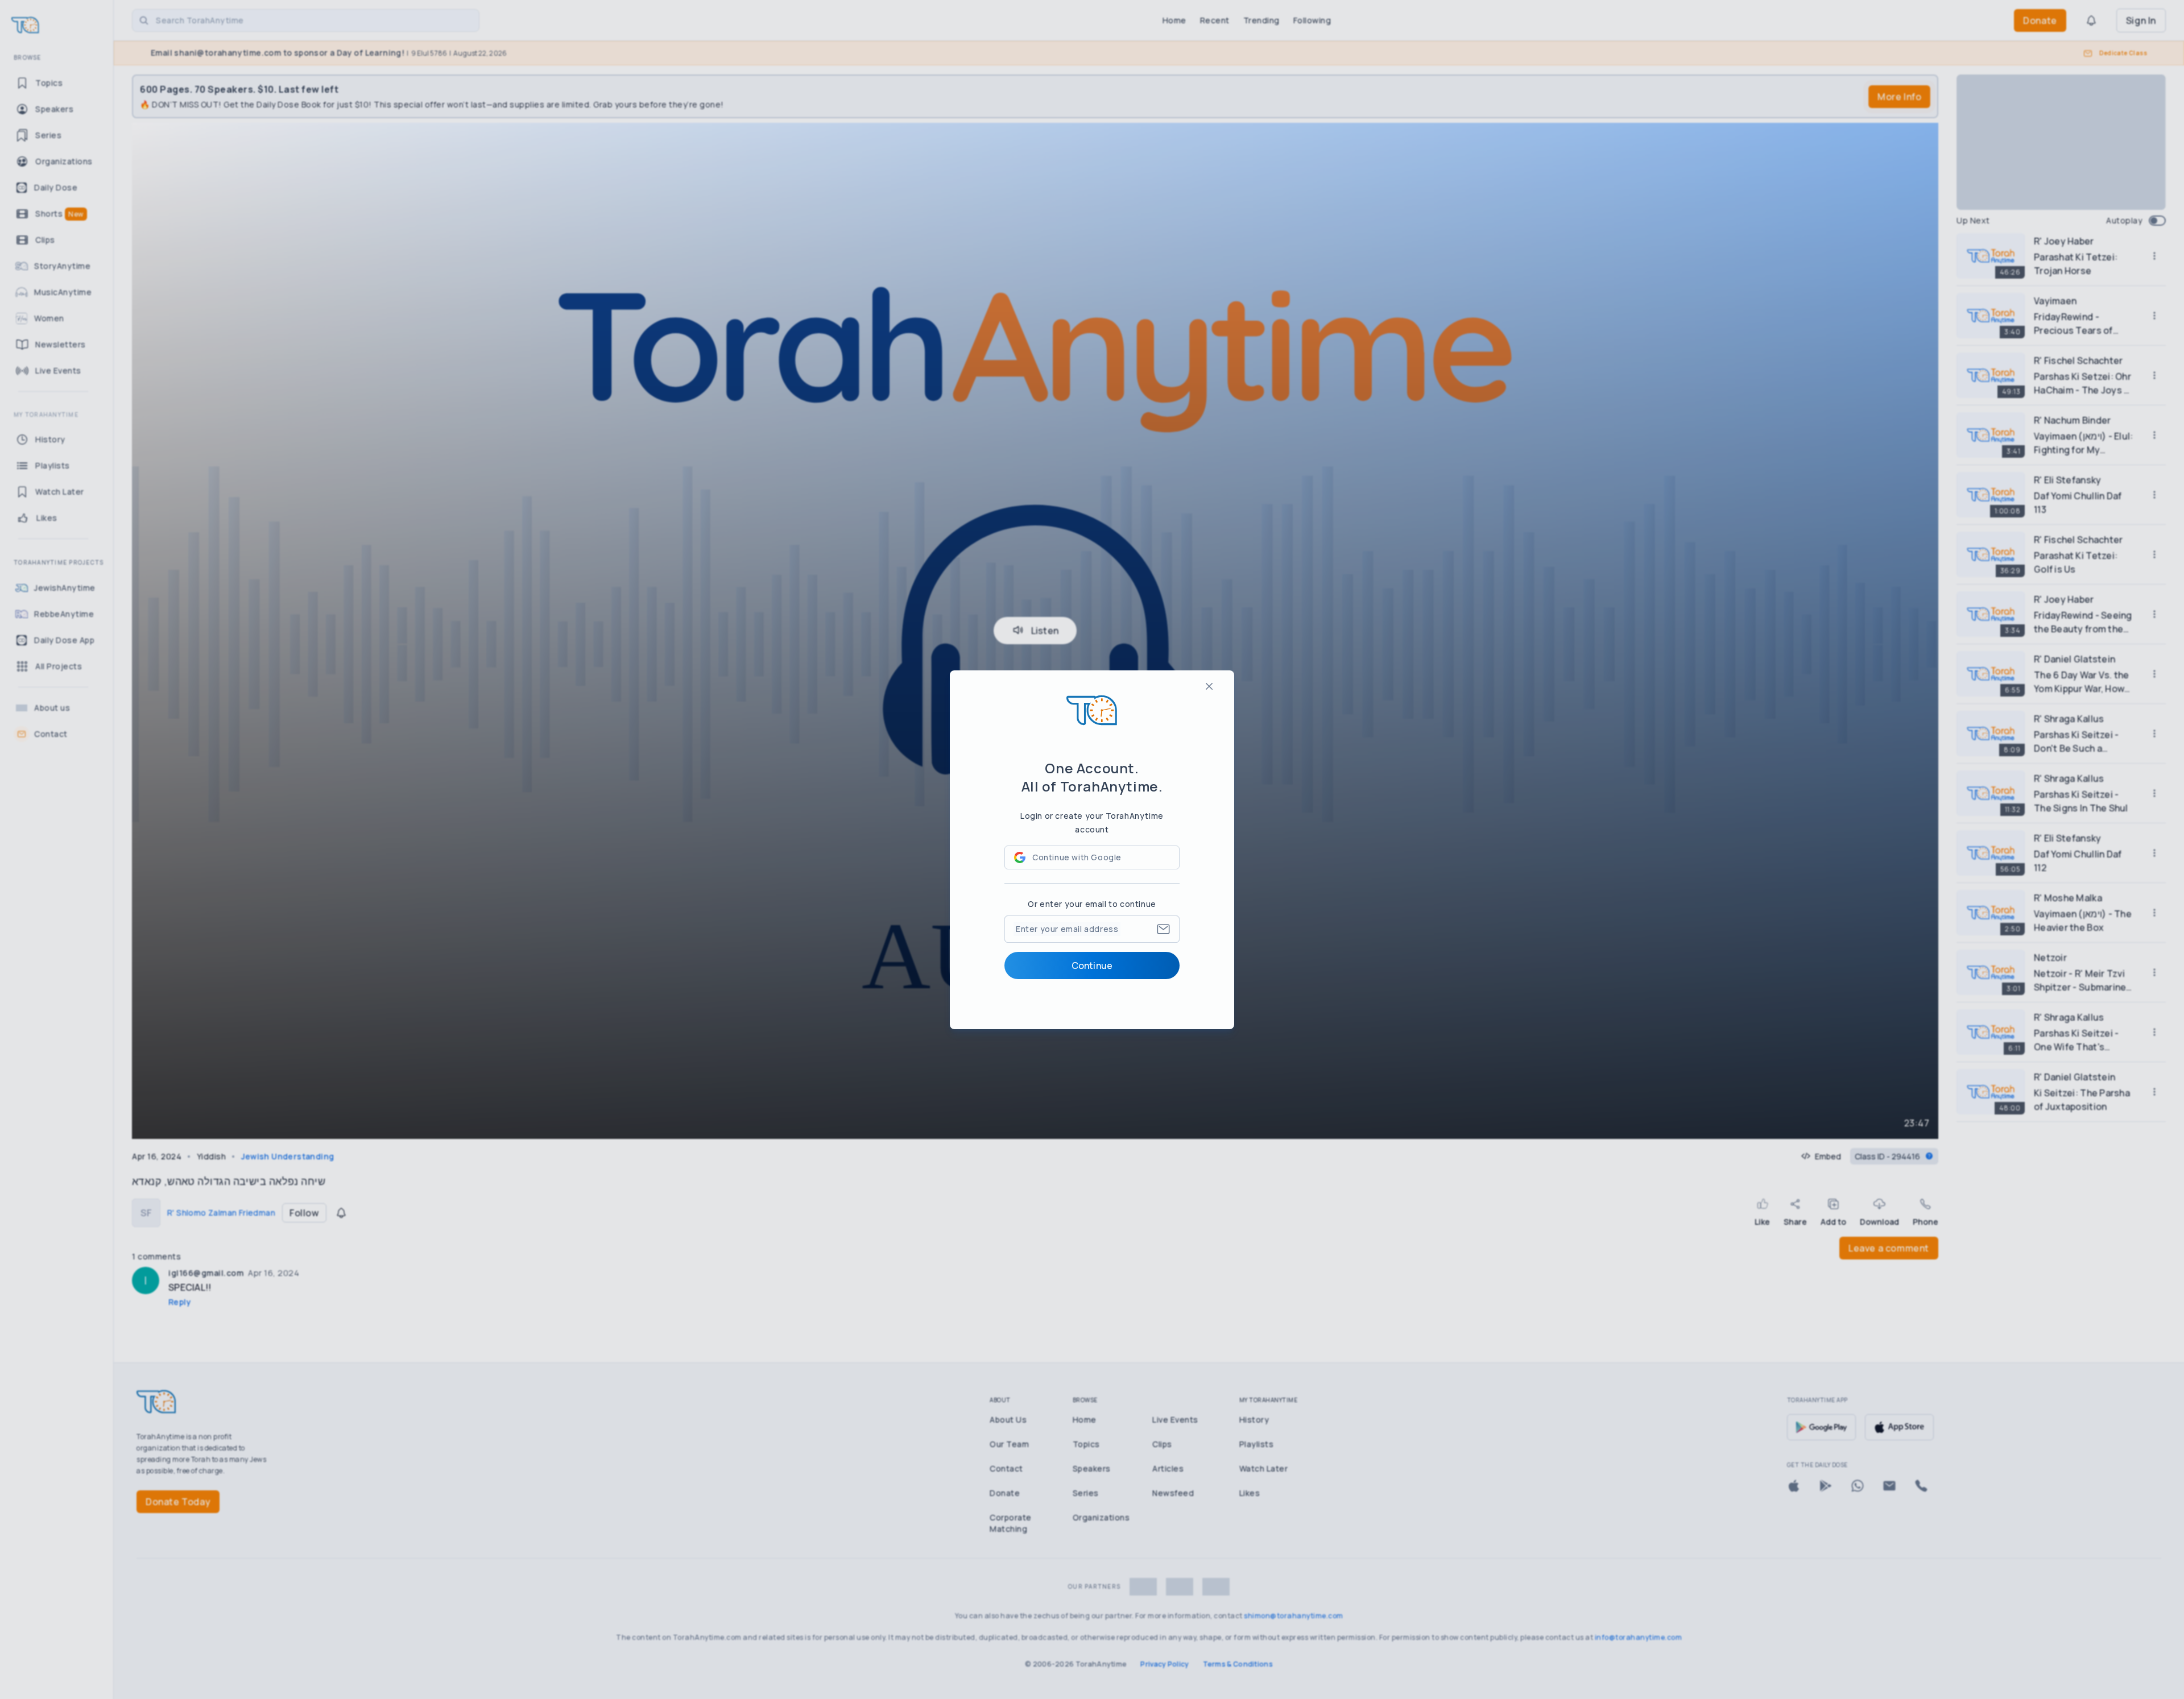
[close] (1209, 686)
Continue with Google (1077, 857)
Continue (1092, 965)
